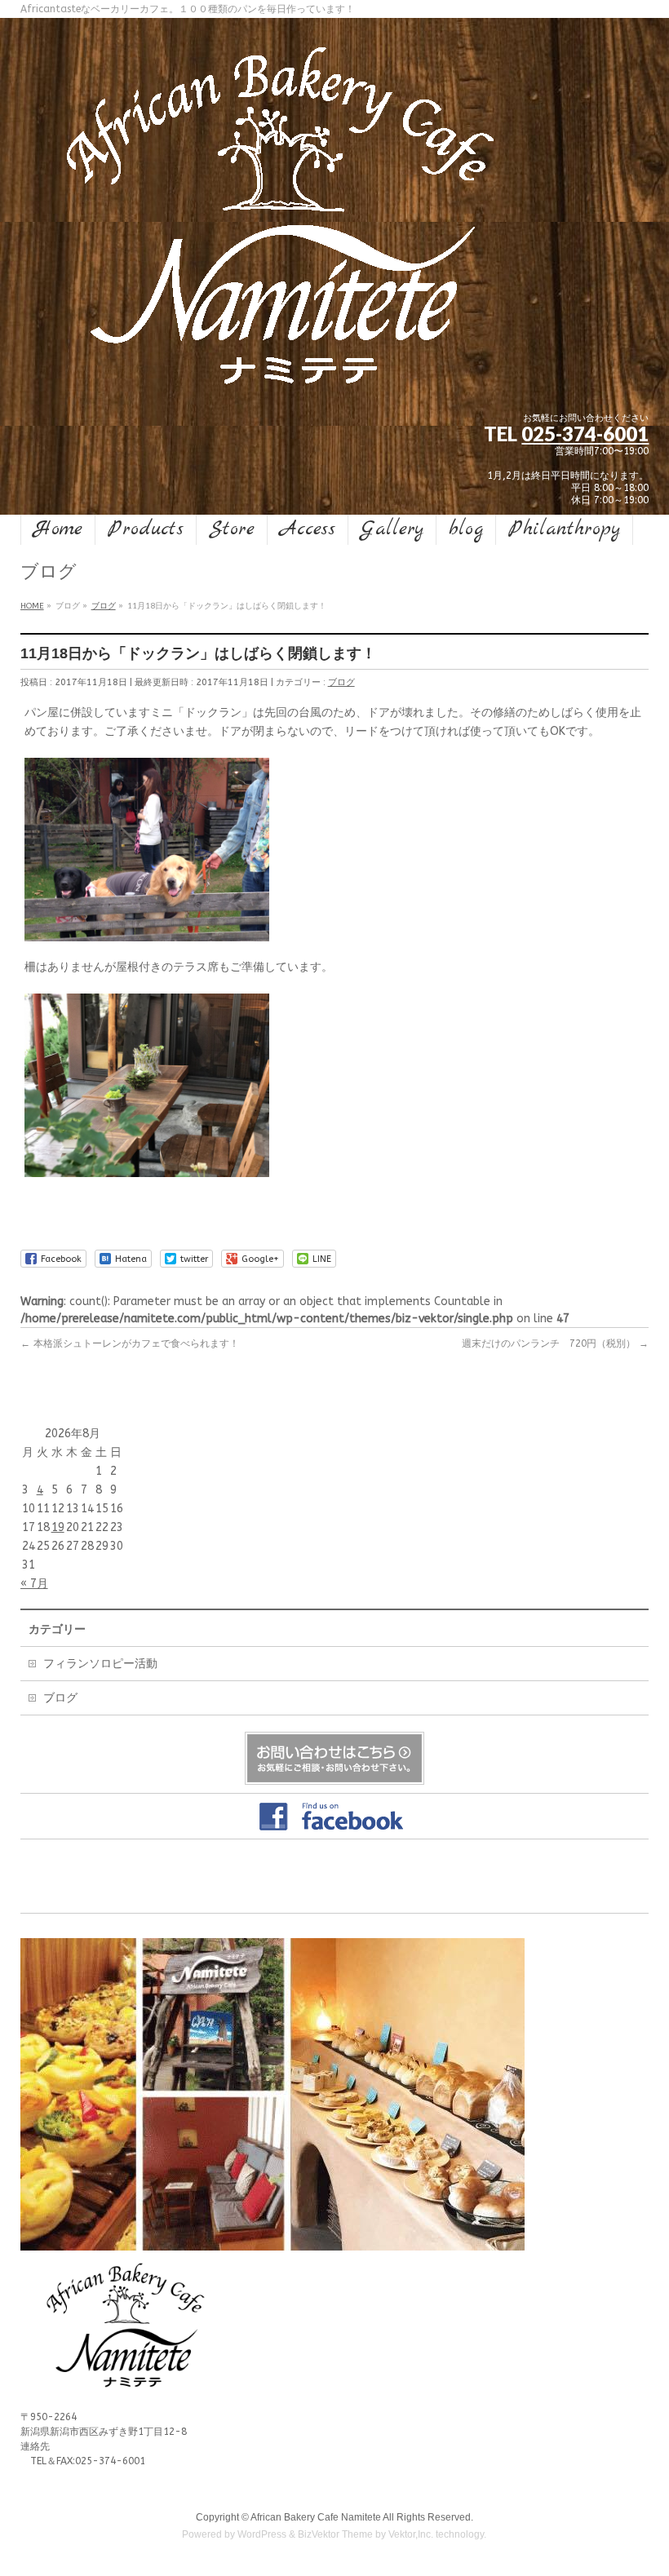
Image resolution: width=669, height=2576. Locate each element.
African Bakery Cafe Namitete (316, 2517)
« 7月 (34, 1584)
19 (58, 1527)
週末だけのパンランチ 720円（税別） (555, 1343)
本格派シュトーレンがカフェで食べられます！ (130, 1343)
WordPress (262, 2534)
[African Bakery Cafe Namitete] (281, 381)
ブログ (341, 682)
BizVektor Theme (335, 2534)
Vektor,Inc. (411, 2534)
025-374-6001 (585, 434)
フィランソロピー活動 (100, 1664)
